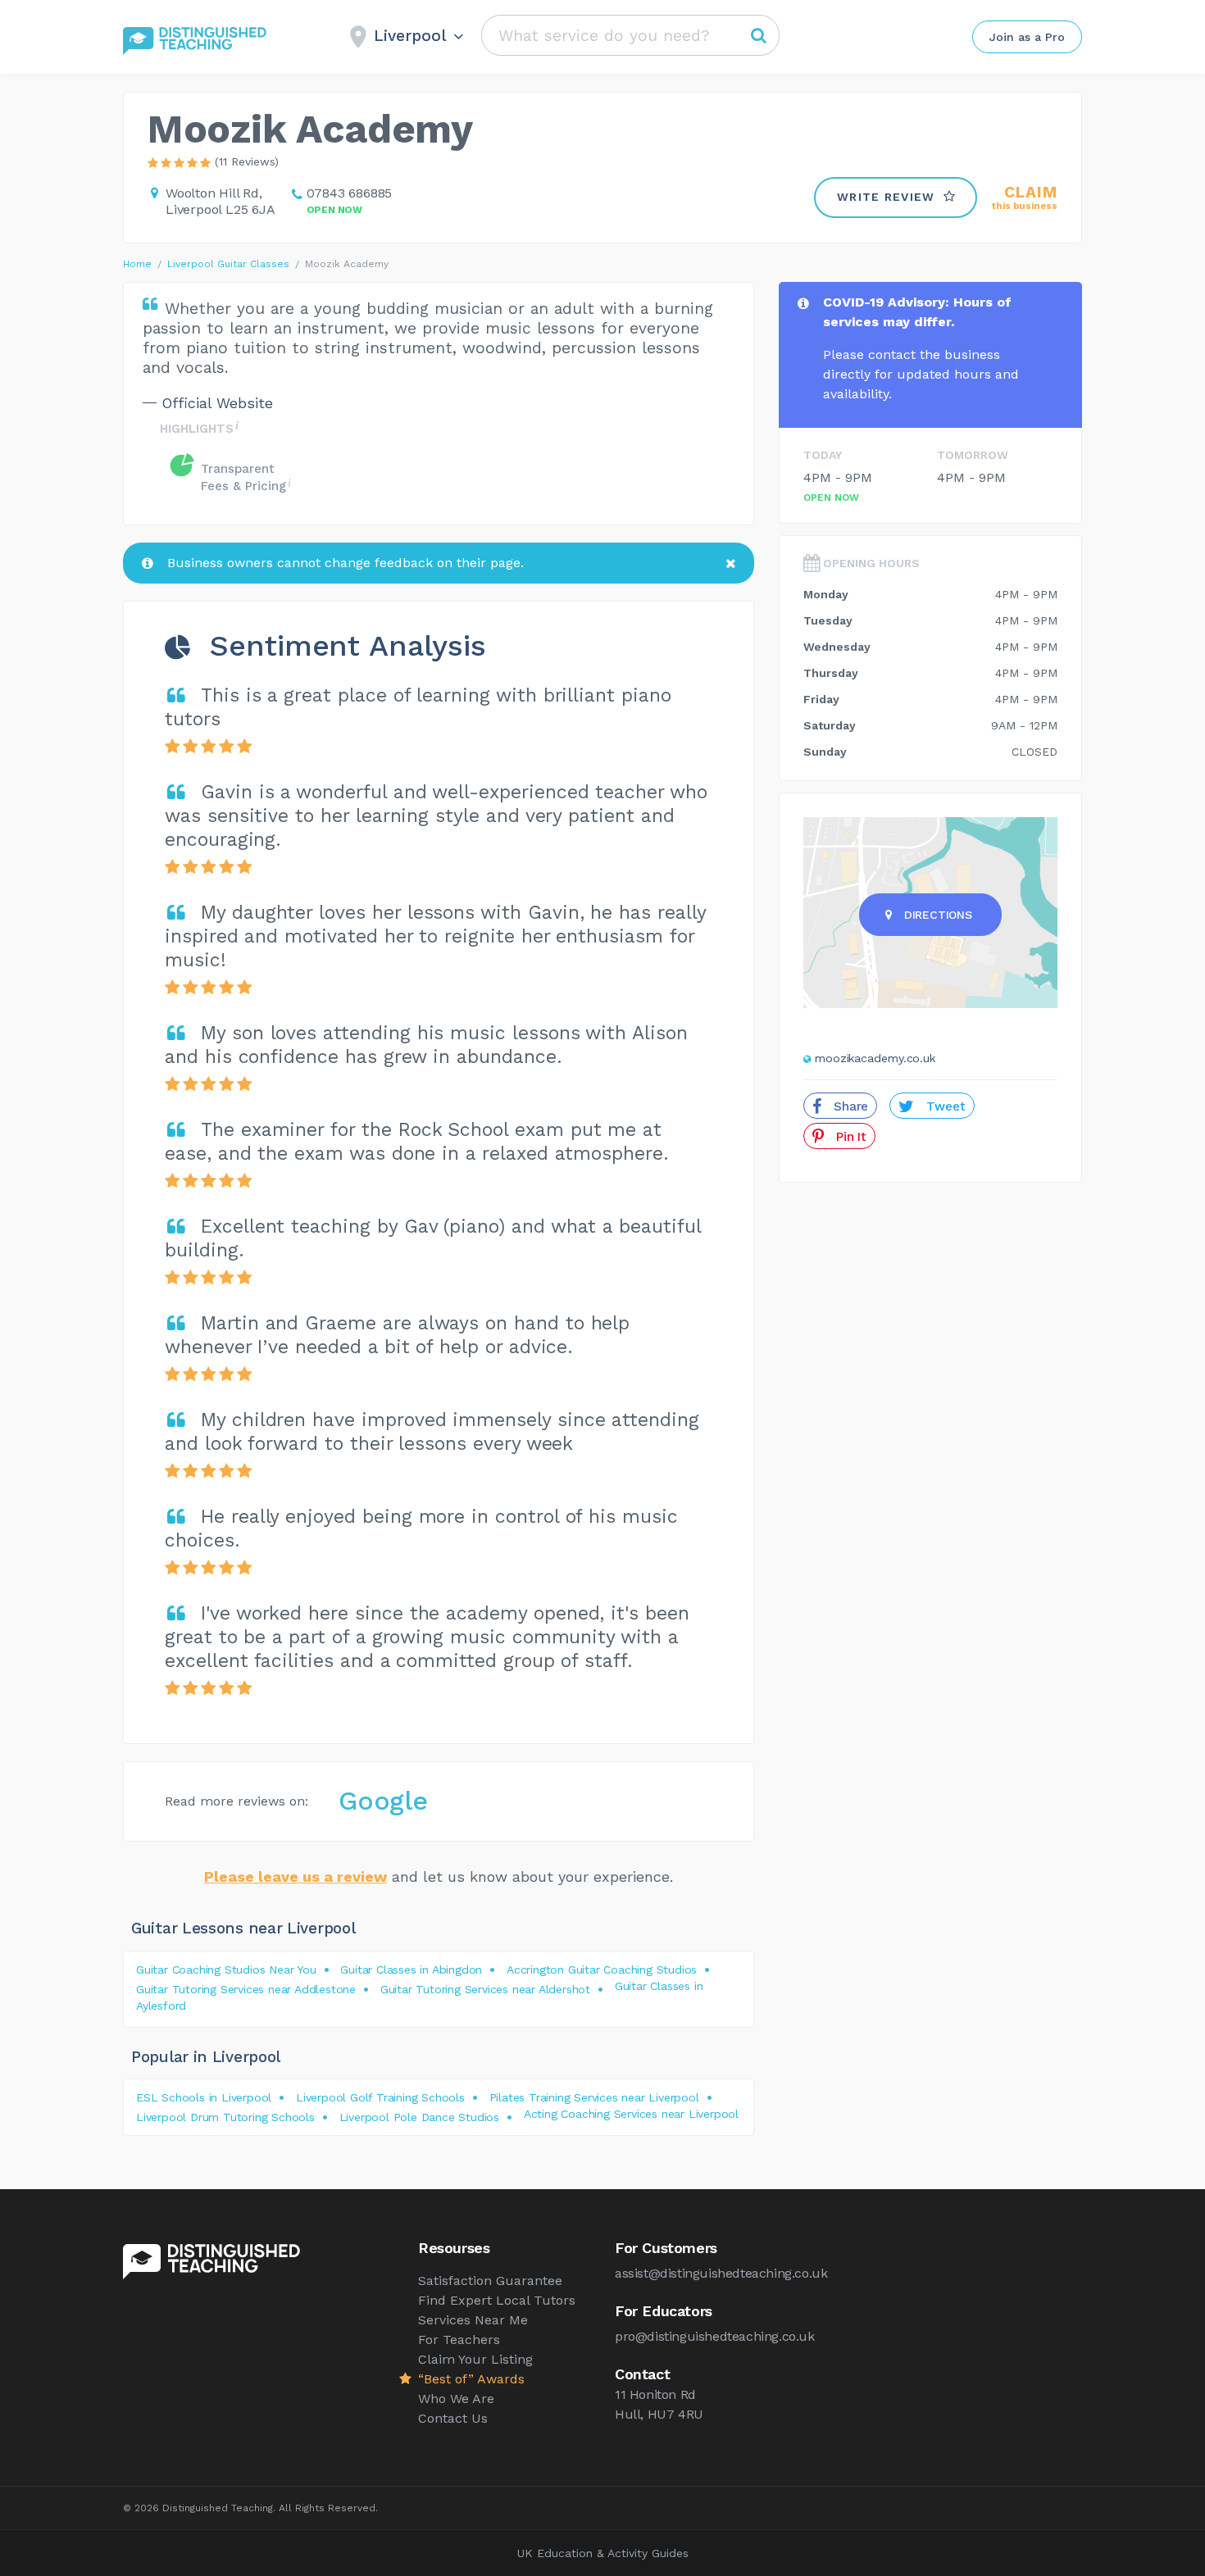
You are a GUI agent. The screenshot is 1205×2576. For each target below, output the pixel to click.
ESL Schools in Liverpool (204, 2097)
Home (137, 264)
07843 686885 (350, 193)
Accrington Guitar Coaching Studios (602, 1969)
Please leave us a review (296, 1876)
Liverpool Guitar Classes (228, 264)
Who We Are (456, 2399)
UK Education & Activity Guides (603, 2553)
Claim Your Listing (475, 2359)
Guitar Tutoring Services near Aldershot (485, 1989)
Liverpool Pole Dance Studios (419, 2117)
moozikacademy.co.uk (875, 1058)
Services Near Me (473, 2320)
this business (1025, 198)
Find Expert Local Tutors (497, 2300)
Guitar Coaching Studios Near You (226, 1969)
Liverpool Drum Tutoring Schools (225, 2117)
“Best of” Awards (471, 2379)
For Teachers (459, 2340)
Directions (938, 915)
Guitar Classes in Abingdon (411, 1969)
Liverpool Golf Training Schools (380, 2097)
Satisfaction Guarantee (490, 2281)
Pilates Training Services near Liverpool (594, 2097)
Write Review (886, 197)
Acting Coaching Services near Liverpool (631, 2114)
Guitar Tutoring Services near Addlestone (246, 1989)
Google (383, 1801)
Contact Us (453, 2418)
